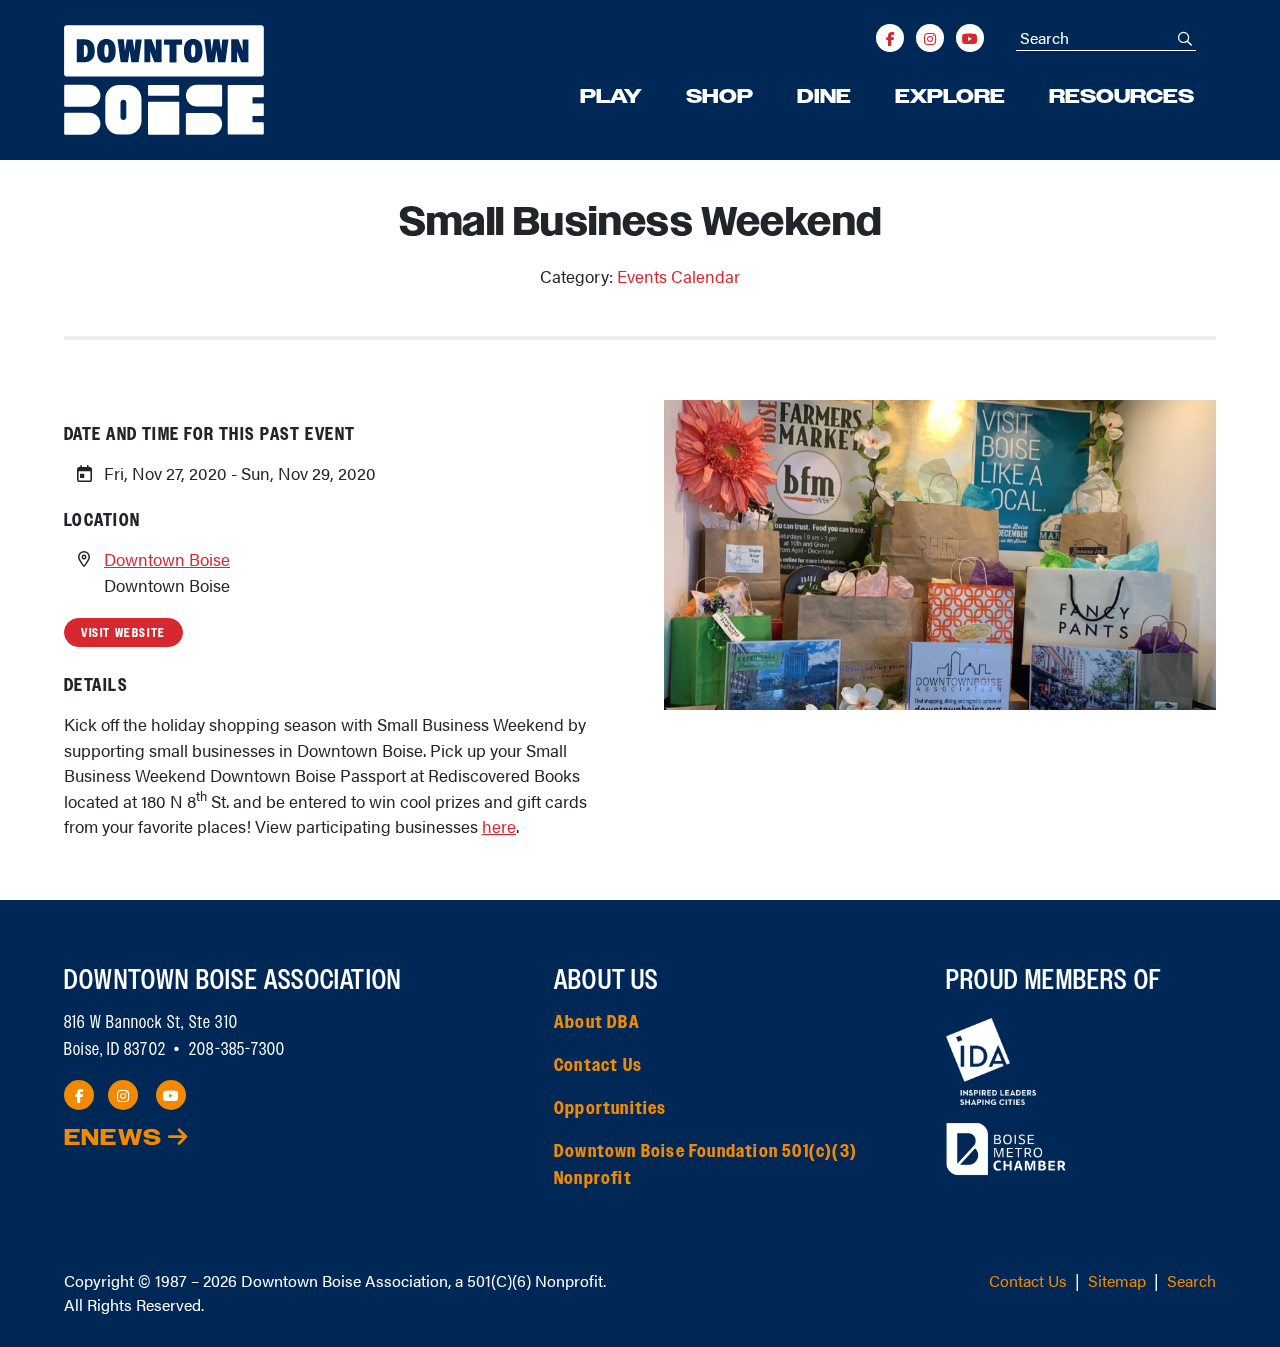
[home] (164, 80)
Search (1191, 1280)
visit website (123, 633)
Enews (116, 1138)
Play (611, 97)
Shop (719, 97)
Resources (1121, 97)
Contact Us (598, 1066)
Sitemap (1117, 1280)
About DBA (597, 1023)
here (499, 826)
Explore (950, 97)
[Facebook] (890, 38)
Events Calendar (678, 276)
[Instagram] (930, 38)
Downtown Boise (167, 559)
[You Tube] (970, 38)
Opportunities (610, 1109)
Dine (824, 97)
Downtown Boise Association (344, 1280)
